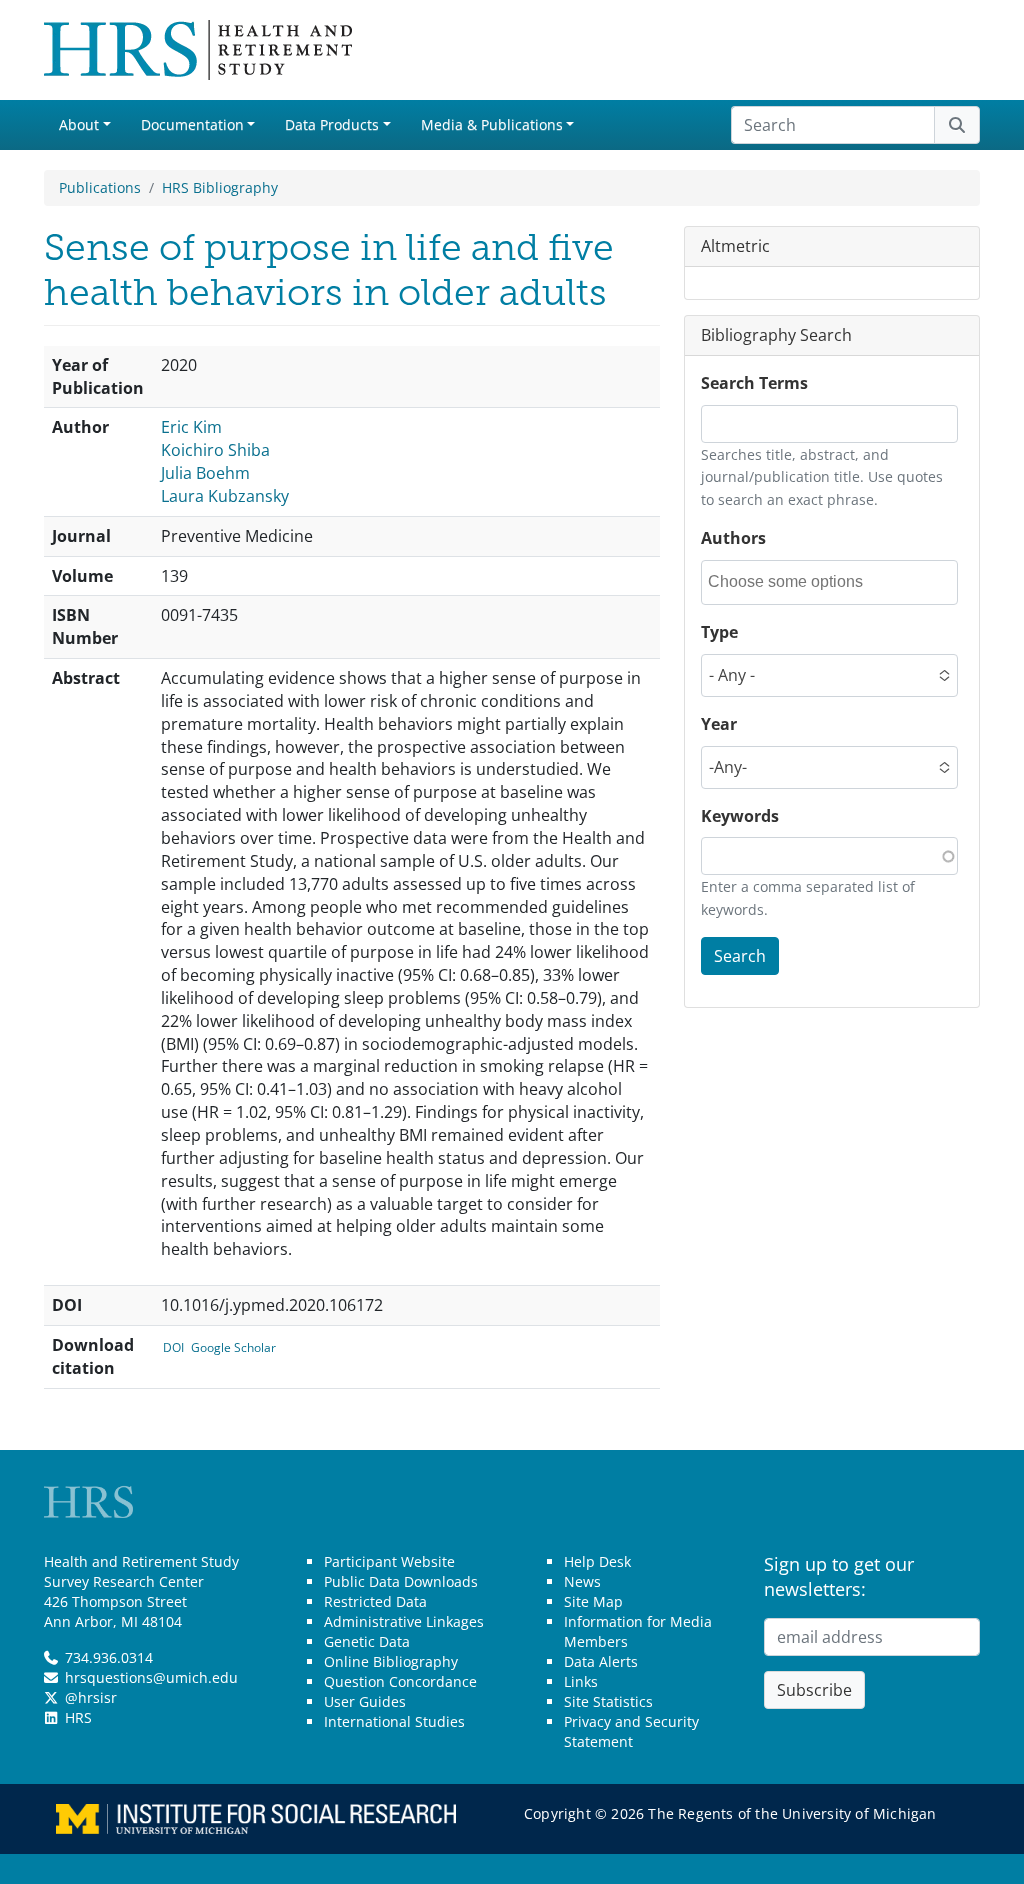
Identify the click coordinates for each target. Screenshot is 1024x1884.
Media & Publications (492, 124)
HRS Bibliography (220, 187)
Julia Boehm (205, 473)
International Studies (394, 1721)
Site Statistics (608, 1701)
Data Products (332, 124)
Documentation (192, 124)
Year (719, 724)
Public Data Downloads (401, 1581)
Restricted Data (375, 1601)
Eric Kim (191, 427)
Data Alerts (601, 1661)
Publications (100, 187)
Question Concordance (400, 1681)
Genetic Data (367, 1641)
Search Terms (754, 383)
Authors (733, 538)
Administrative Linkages (404, 1621)
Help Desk (597, 1561)
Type (719, 632)
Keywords (740, 816)
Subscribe (814, 1690)
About (79, 124)
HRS (78, 1717)
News (582, 1581)
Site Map (593, 1601)
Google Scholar (233, 1347)
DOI (173, 1347)
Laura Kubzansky (225, 496)
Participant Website (389, 1561)
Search (740, 956)
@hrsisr (91, 1697)
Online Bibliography (391, 1661)
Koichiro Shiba (215, 450)
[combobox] (798, 582)
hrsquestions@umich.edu (151, 1677)
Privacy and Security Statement (631, 1731)
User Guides (365, 1701)
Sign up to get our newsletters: (839, 1577)
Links (581, 1681)
